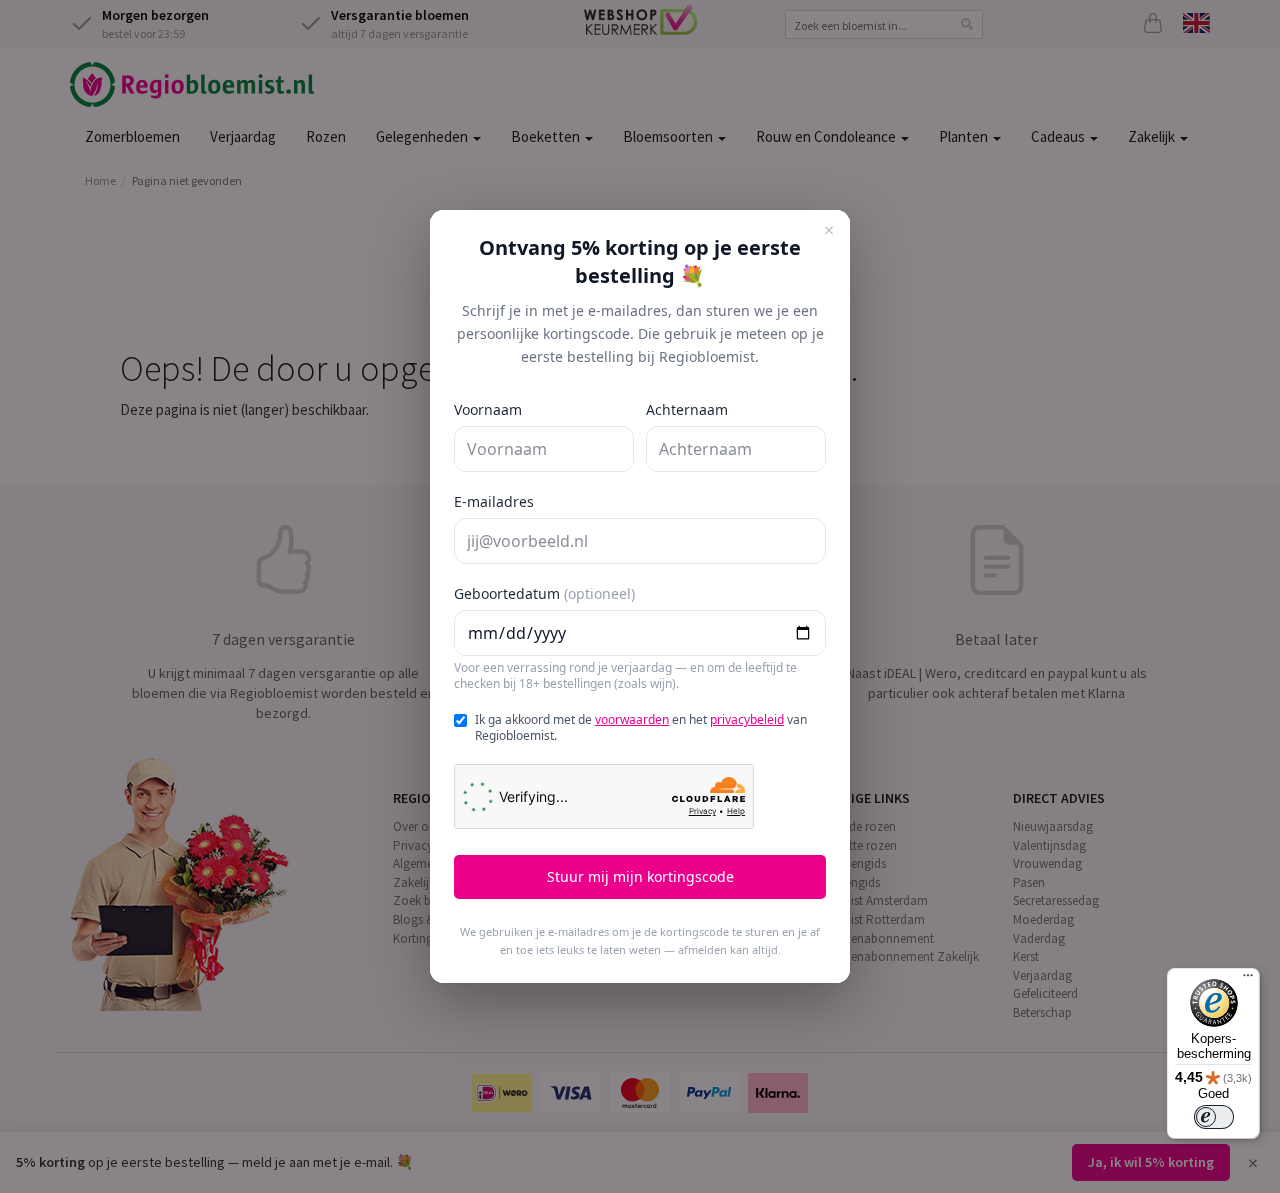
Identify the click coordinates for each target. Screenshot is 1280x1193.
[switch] (1214, 1117)
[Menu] (1248, 980)
